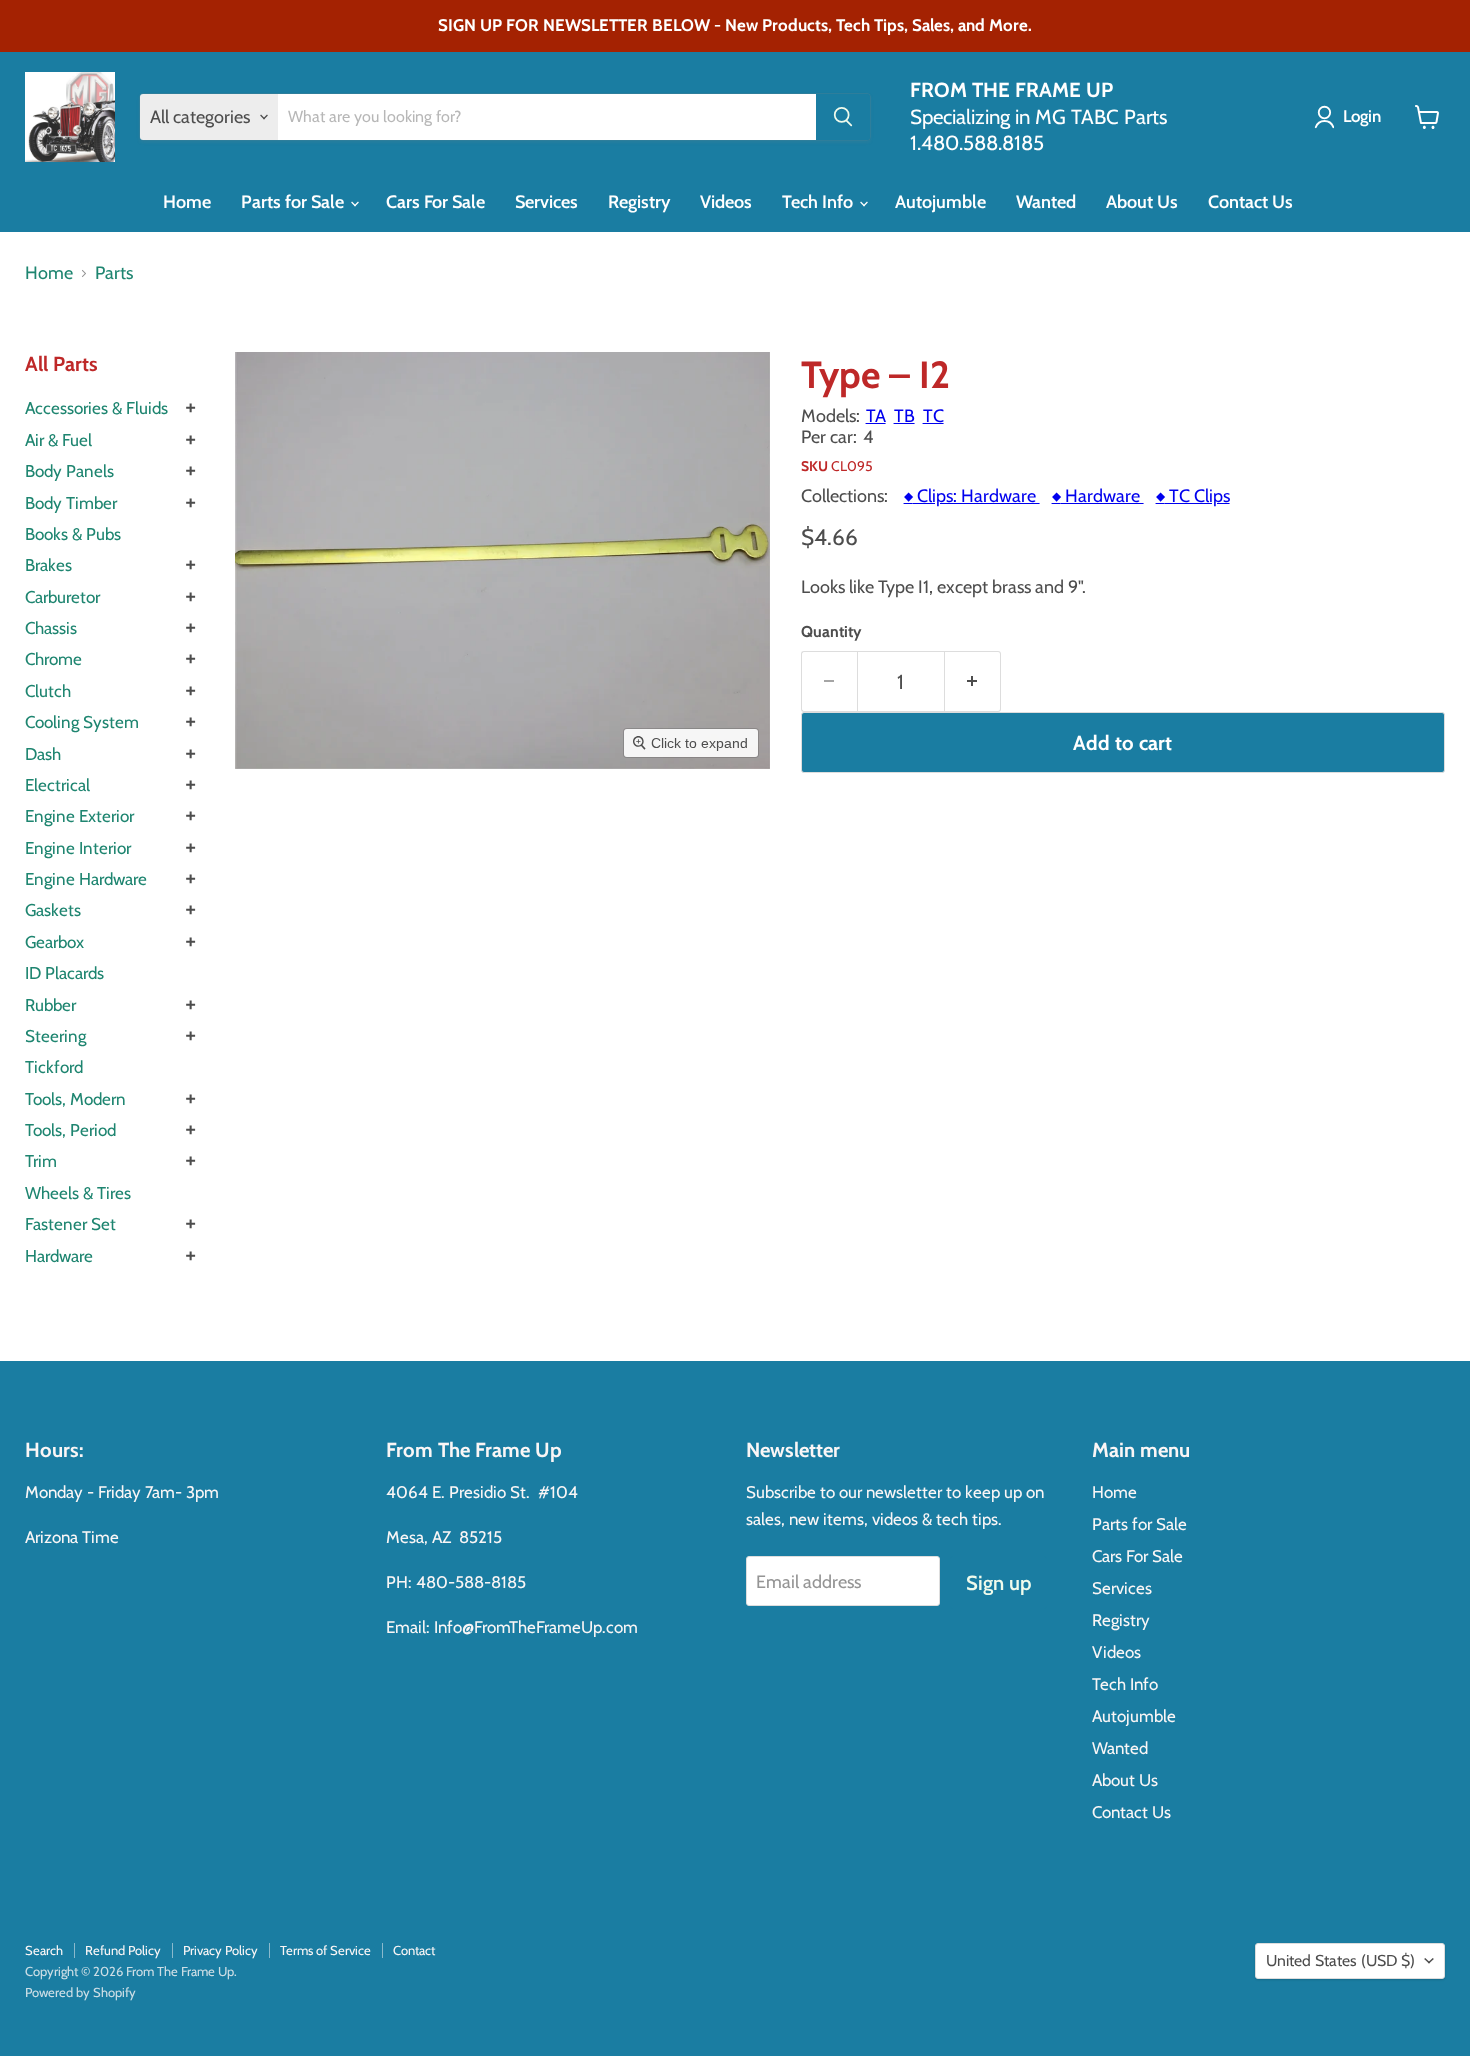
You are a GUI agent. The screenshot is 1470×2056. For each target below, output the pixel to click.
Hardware (59, 1256)
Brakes (48, 565)
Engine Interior (78, 848)
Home (187, 202)
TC (933, 416)
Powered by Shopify (80, 1992)
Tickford (54, 1067)
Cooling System (82, 722)
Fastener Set (70, 1224)
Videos (726, 202)
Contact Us (1250, 202)
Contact (414, 1950)
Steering (55, 1036)
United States (1340, 1960)
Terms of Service (325, 1950)
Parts (114, 273)
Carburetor (62, 597)
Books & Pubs (73, 534)
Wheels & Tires (78, 1193)
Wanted (1046, 202)
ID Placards (64, 973)
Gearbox (54, 942)
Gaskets (53, 910)
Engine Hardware (86, 879)
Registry (639, 202)
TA (876, 416)
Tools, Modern (75, 1099)
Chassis (51, 628)
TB (904, 416)
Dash (43, 754)
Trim (41, 1161)
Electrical (57, 785)
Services (546, 202)
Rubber (50, 1005)
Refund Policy (123, 1950)
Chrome (53, 659)
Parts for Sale (294, 202)
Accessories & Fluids (96, 408)
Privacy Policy (220, 1950)
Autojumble (940, 202)
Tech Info (819, 202)
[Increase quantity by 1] (973, 681)
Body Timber (71, 503)
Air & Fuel (58, 440)
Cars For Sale (435, 202)
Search (44, 1950)
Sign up (998, 1582)
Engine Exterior (79, 816)
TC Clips (1193, 496)
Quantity (831, 632)
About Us (1142, 202)
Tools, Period (70, 1130)
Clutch (48, 691)
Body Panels (69, 471)
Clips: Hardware (972, 496)
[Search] (843, 117)
